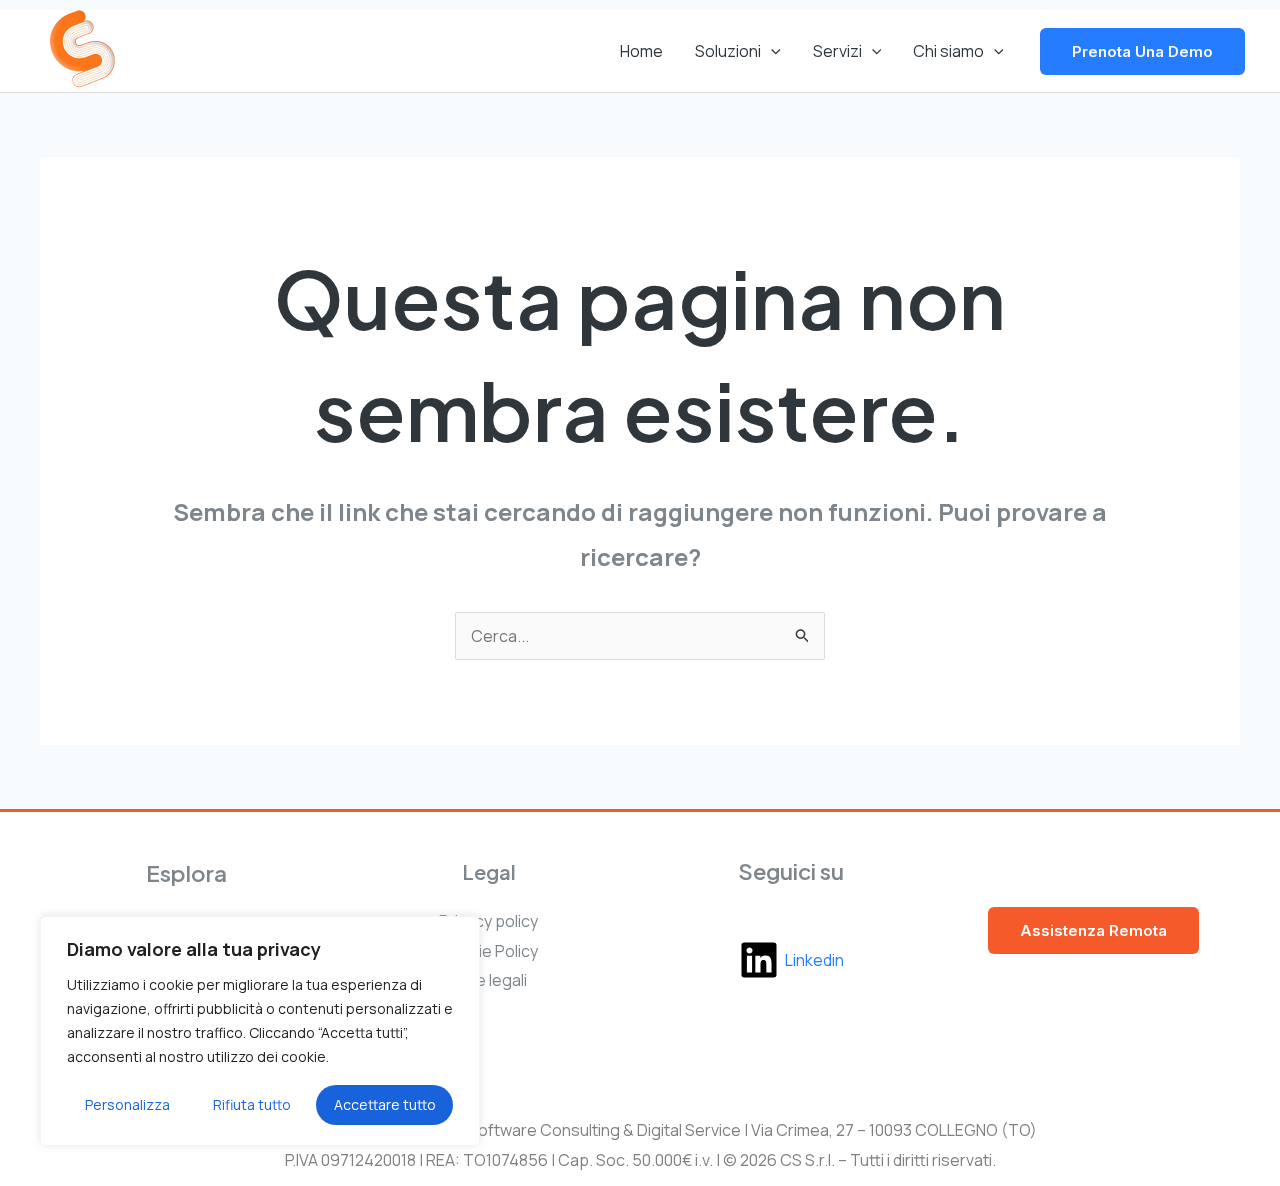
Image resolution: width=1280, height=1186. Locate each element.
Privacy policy (488, 921)
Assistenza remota (1093, 930)
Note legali (488, 980)
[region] (260, 1031)
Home (641, 51)
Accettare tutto (385, 1104)
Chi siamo (948, 51)
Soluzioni (728, 51)
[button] (771, 51)
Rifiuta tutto (252, 1104)
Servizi (837, 51)
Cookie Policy (488, 951)
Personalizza (127, 1104)
